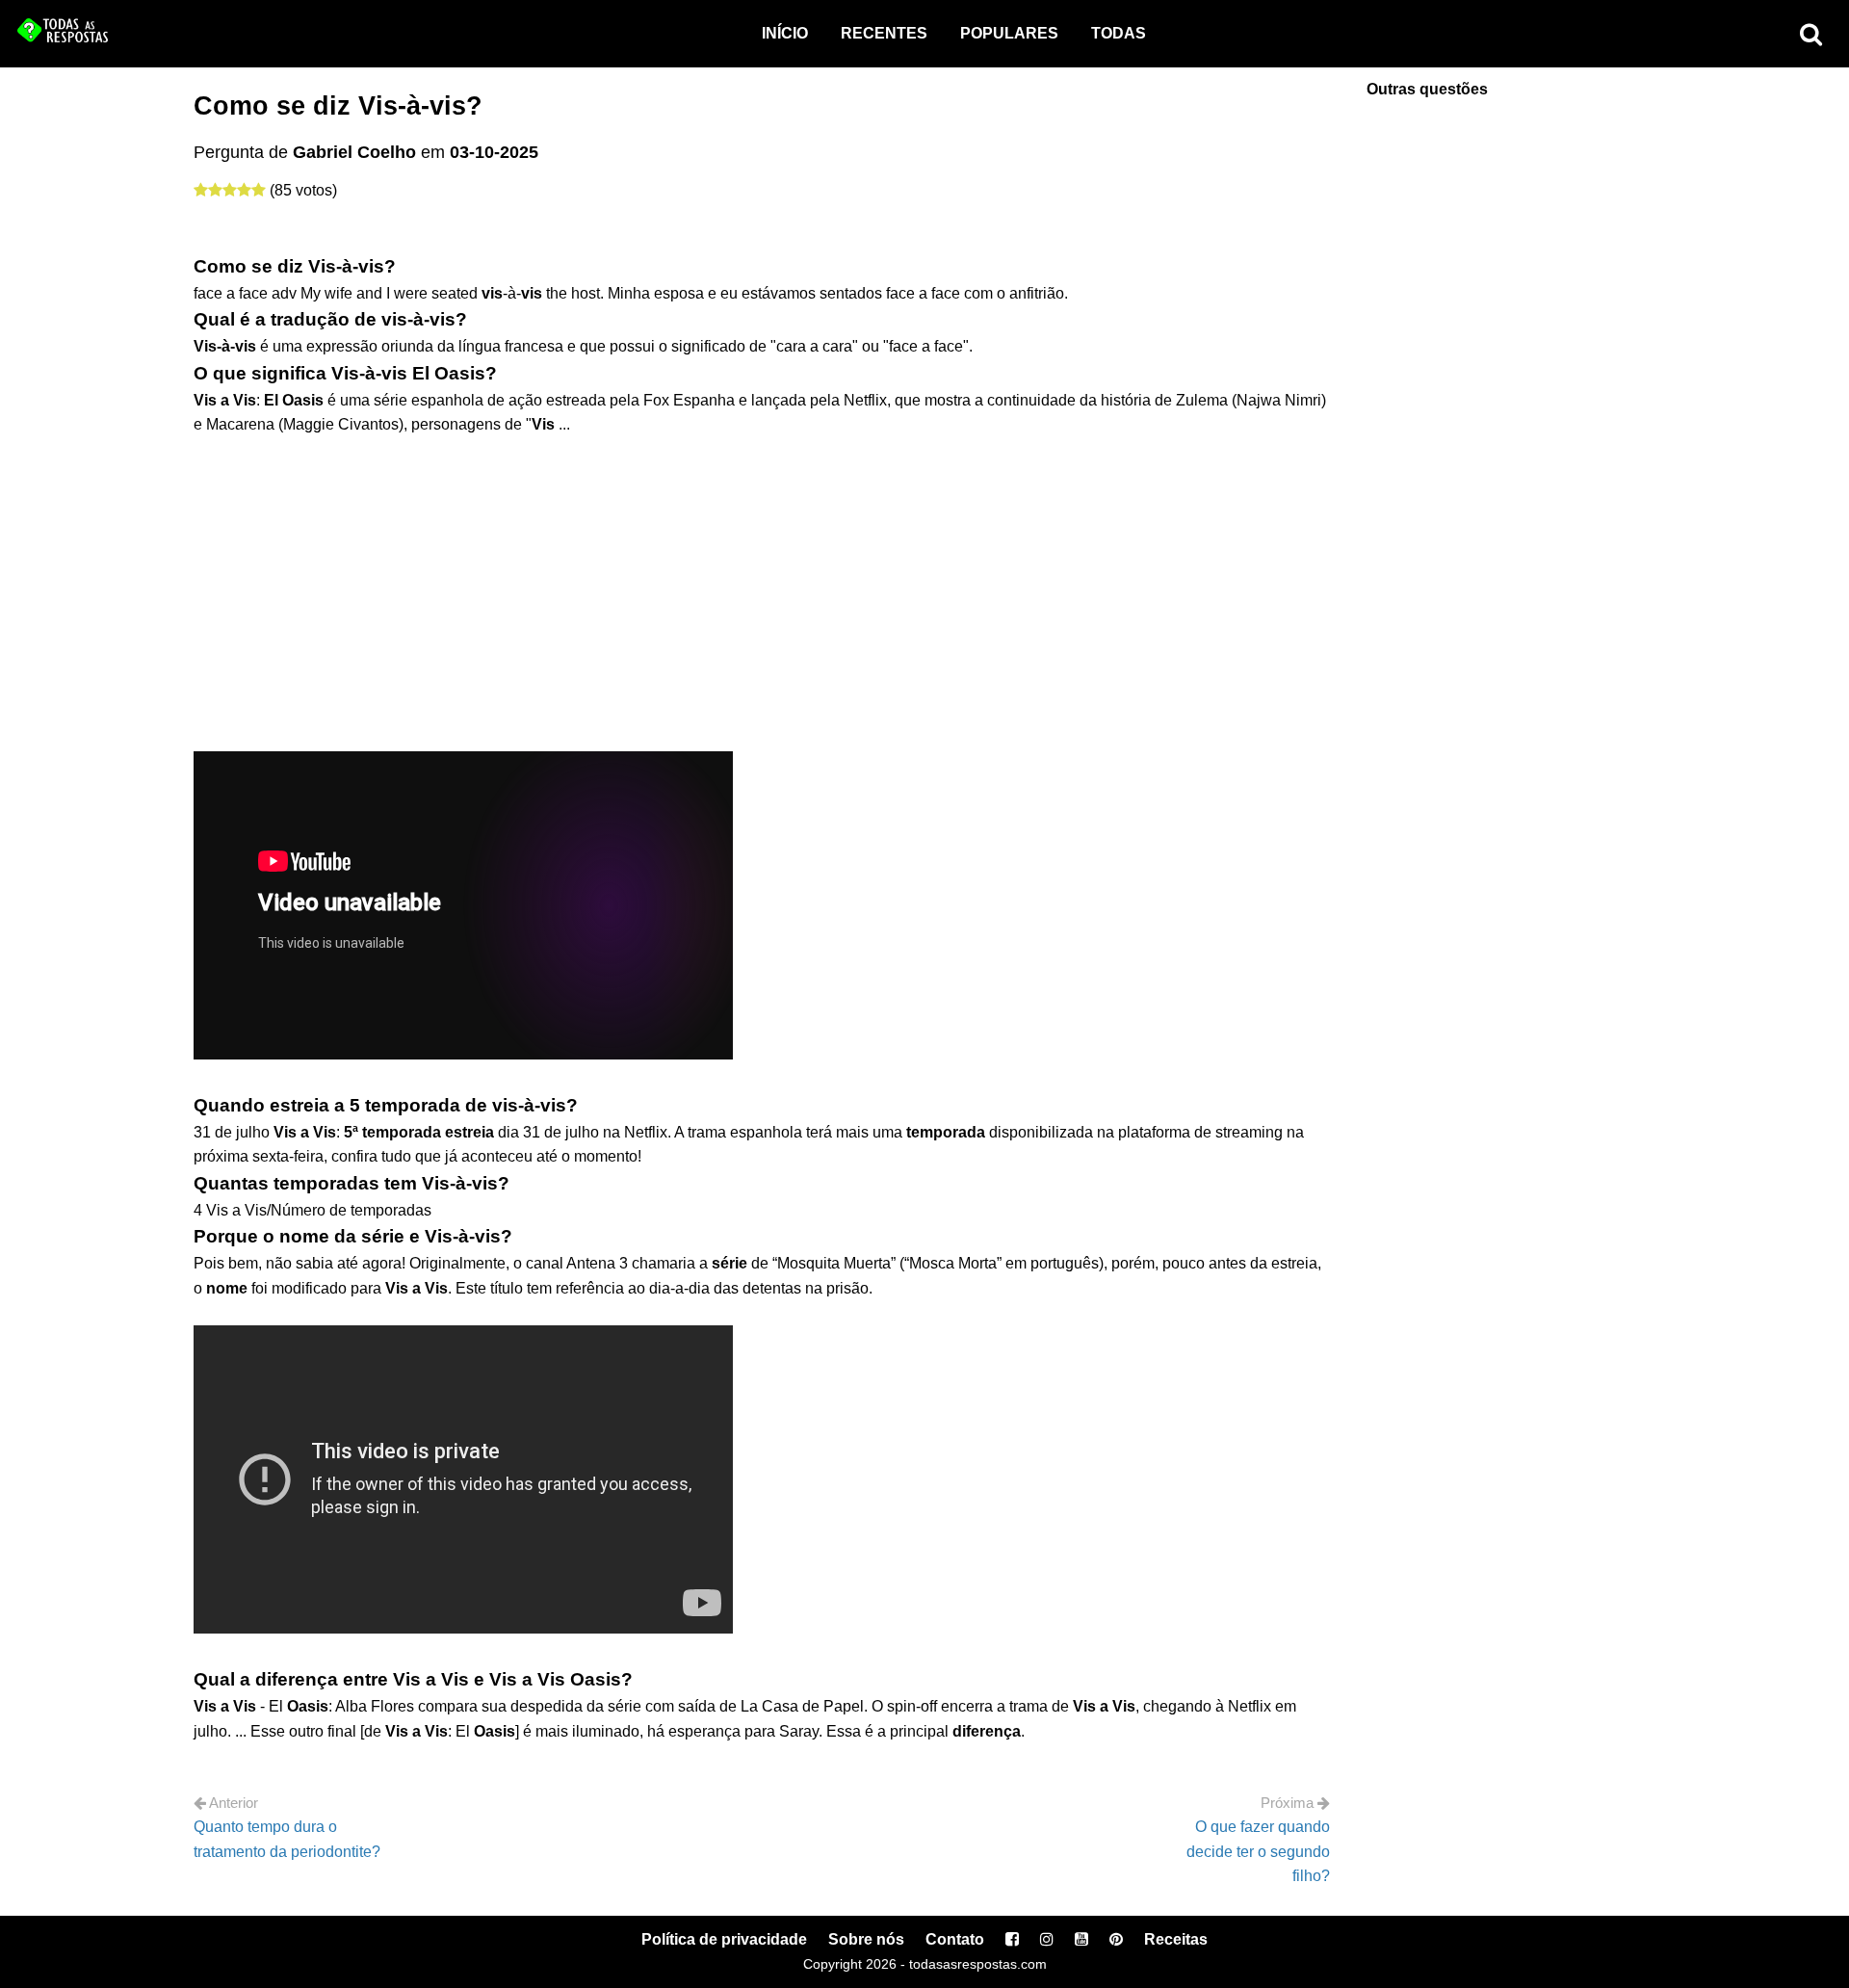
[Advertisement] (762, 582)
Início (785, 33)
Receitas (1176, 1939)
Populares (1009, 33)
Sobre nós (866, 1939)
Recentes (884, 33)
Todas (1119, 33)
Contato (955, 1939)
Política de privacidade (724, 1939)
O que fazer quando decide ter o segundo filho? (1258, 1851)
